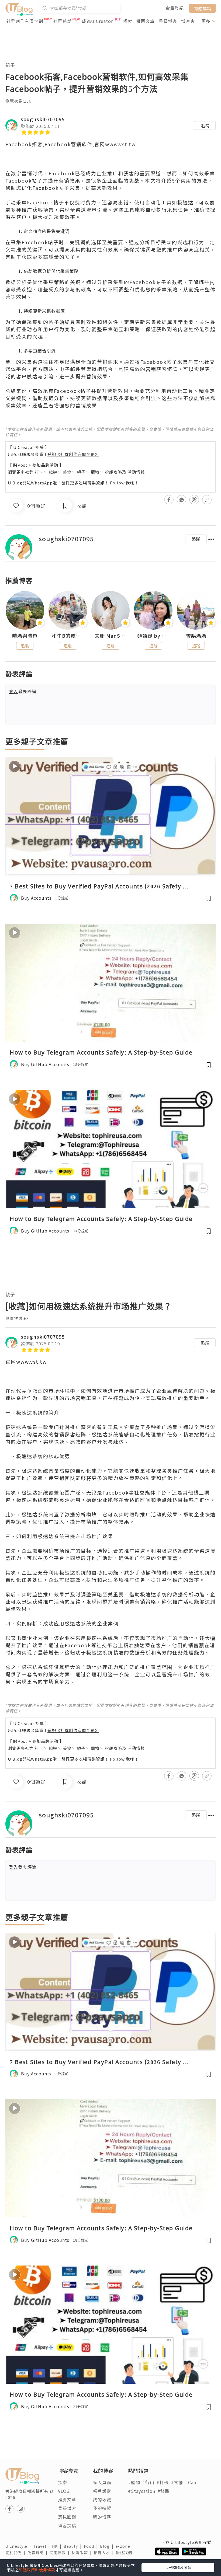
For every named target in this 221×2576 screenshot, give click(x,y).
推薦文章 (146, 21)
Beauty (74, 2546)
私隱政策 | (83, 2553)
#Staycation (142, 2491)
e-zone (124, 2546)
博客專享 (190, 21)
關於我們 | (16, 2553)
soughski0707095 (43, 119)
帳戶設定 (102, 2491)
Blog (108, 2546)
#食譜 (177, 2482)
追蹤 (205, 125)
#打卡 (163, 2482)
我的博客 (102, 2517)
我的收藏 (102, 2500)
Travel (43, 2546)
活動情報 (136, 472)
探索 (128, 21)
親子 (10, 65)
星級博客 (168, 21)
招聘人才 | (105, 2553)
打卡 (39, 472)
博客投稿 (67, 2525)
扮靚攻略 (113, 472)
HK (58, 2546)
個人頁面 (102, 2482)
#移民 (163, 2491)
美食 (67, 472)
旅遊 (53, 472)
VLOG (64, 2491)
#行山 (148, 2482)
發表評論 (23, 691)
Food (92, 2546)
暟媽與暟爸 (25, 636)
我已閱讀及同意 (178, 2567)
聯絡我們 (125, 2553)
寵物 (95, 472)
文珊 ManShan (111, 636)
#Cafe (191, 2482)
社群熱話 (63, 21)
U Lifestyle (19, 2546)
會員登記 (175, 8)
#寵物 (134, 2482)
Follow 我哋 (122, 483)
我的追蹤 (102, 2508)
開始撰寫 (202, 8)
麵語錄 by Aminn (153, 636)
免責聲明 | (39, 2553)
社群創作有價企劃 (25, 21)
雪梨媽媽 (196, 636)
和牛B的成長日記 (68, 636)
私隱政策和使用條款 (37, 2570)
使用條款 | (61, 2553)
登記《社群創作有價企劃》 (73, 454)
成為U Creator (97, 21)
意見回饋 (67, 2517)
